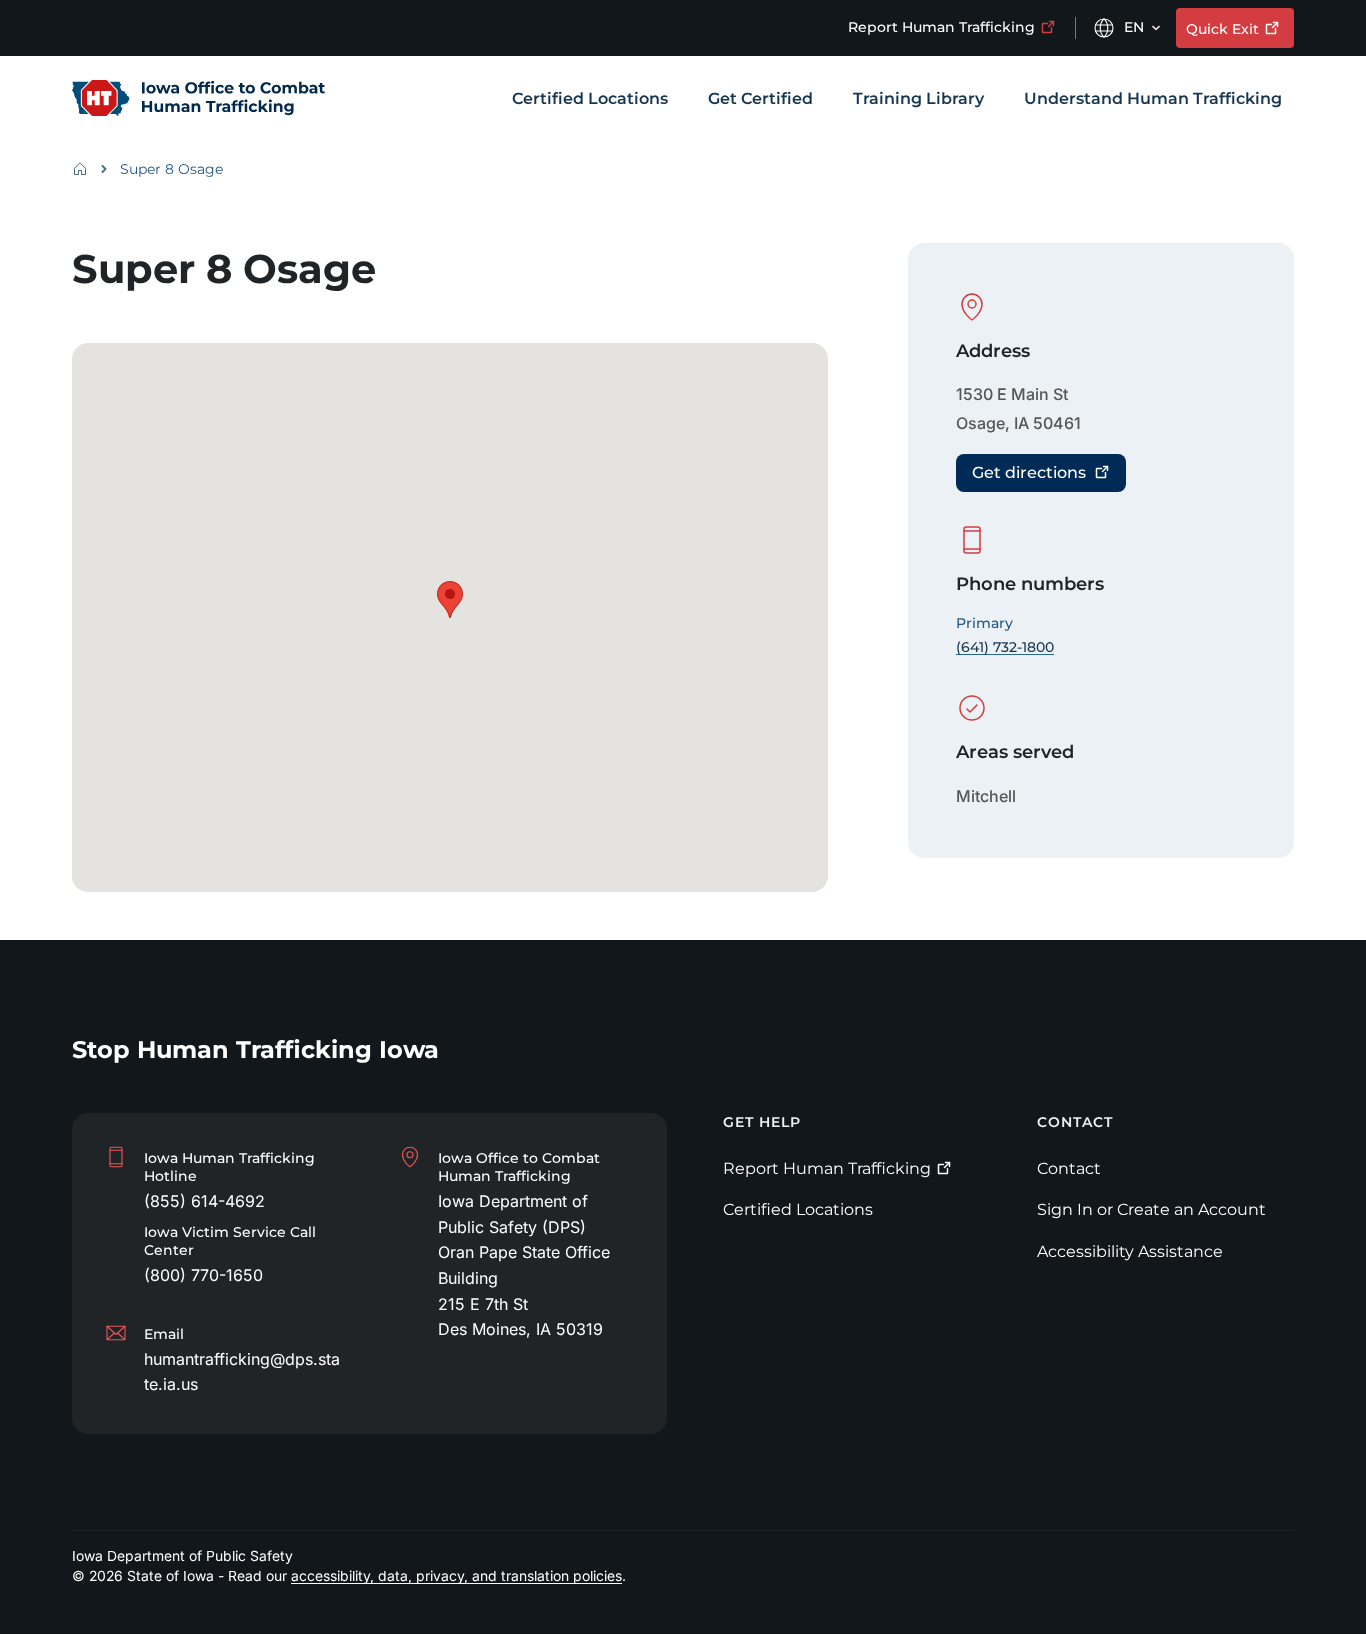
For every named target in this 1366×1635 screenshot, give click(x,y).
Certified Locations (798, 1209)
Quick (1222, 29)
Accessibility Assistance (1130, 1251)
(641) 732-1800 (1005, 647)
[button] (450, 599)
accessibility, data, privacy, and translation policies (456, 1576)
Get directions (1029, 472)
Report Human (941, 27)
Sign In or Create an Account (1151, 1209)
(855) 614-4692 (204, 1201)
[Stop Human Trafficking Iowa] (199, 100)
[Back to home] (86, 169)
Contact (1069, 1168)
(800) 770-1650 (203, 1275)
